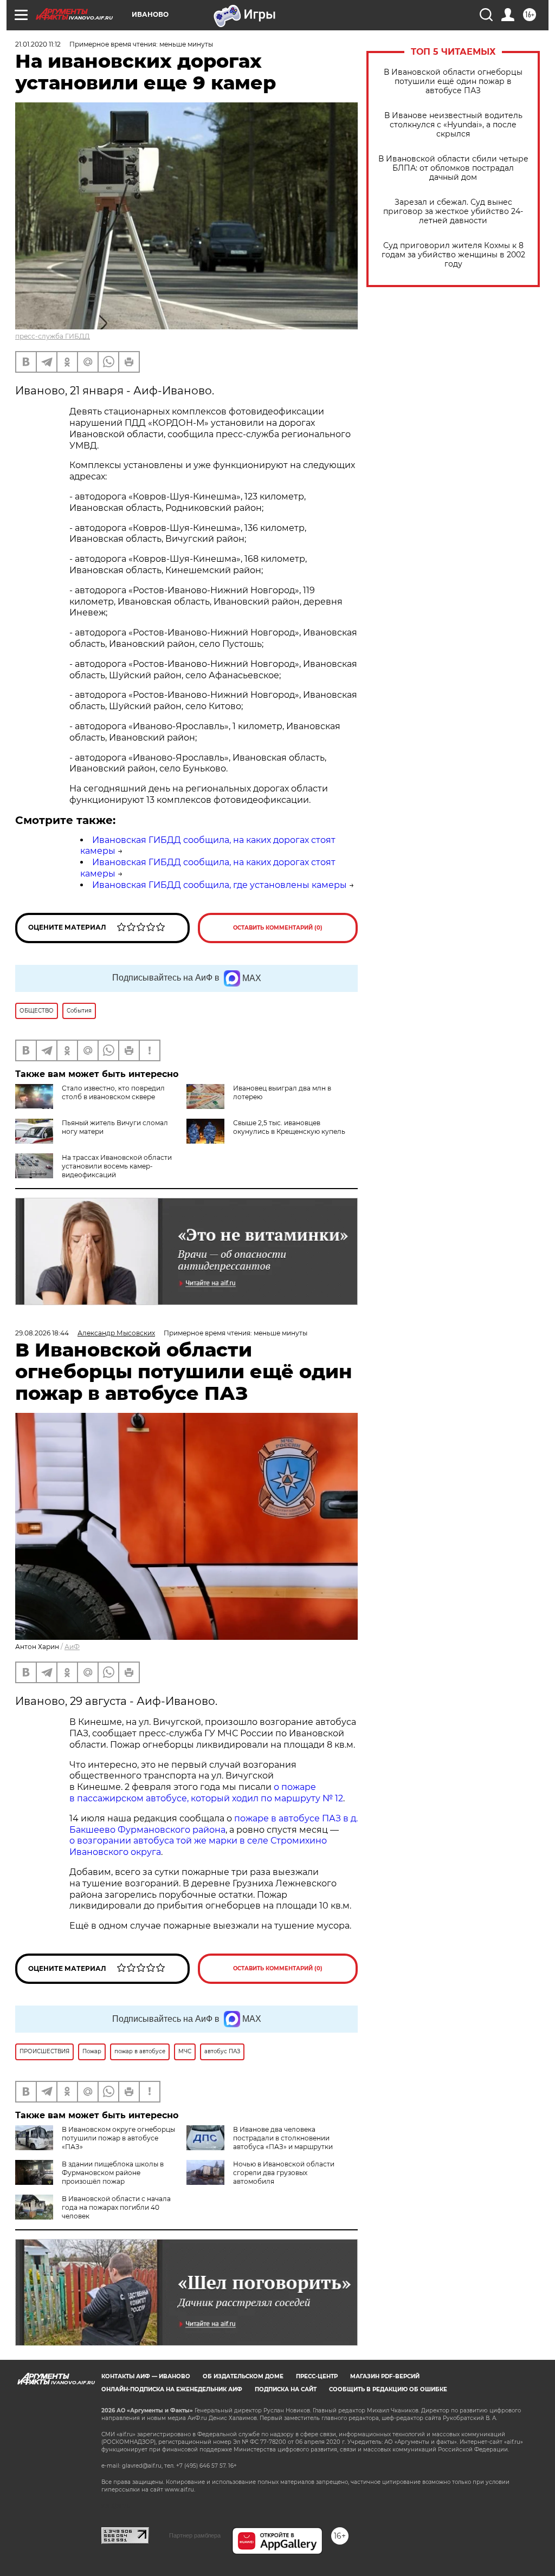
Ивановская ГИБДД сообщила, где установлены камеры (220, 885)
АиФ (72, 1647)
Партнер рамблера (195, 2535)
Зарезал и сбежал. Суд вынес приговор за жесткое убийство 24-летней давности (453, 212)
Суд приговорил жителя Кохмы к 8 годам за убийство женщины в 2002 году (453, 255)
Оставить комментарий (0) (278, 928)
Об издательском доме (243, 2376)
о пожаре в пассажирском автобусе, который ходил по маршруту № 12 (206, 1793)
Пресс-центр (317, 2376)
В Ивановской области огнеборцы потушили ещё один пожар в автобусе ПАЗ (453, 82)
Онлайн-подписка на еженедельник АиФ (172, 2389)
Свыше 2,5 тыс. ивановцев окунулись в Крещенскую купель (289, 1127)
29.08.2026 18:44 (42, 1333)
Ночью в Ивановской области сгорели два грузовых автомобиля (284, 2173)
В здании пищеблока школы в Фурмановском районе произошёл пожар (113, 2173)
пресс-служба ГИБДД (53, 336)
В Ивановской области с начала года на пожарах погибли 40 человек (116, 2207)
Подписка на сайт (286, 2389)
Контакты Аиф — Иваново (146, 2376)
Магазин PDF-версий (385, 2376)
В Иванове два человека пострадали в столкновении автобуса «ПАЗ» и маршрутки (283, 2138)
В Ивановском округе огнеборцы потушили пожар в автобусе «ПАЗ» (118, 2138)
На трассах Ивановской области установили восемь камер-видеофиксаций (117, 1166)
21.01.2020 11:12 (38, 44)
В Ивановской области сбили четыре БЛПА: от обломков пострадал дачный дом (453, 168)
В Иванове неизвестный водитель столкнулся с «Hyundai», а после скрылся (453, 125)
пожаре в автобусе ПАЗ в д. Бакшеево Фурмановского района (214, 1824)
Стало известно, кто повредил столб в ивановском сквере (113, 1092)
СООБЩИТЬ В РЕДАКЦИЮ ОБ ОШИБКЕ (388, 2389)
